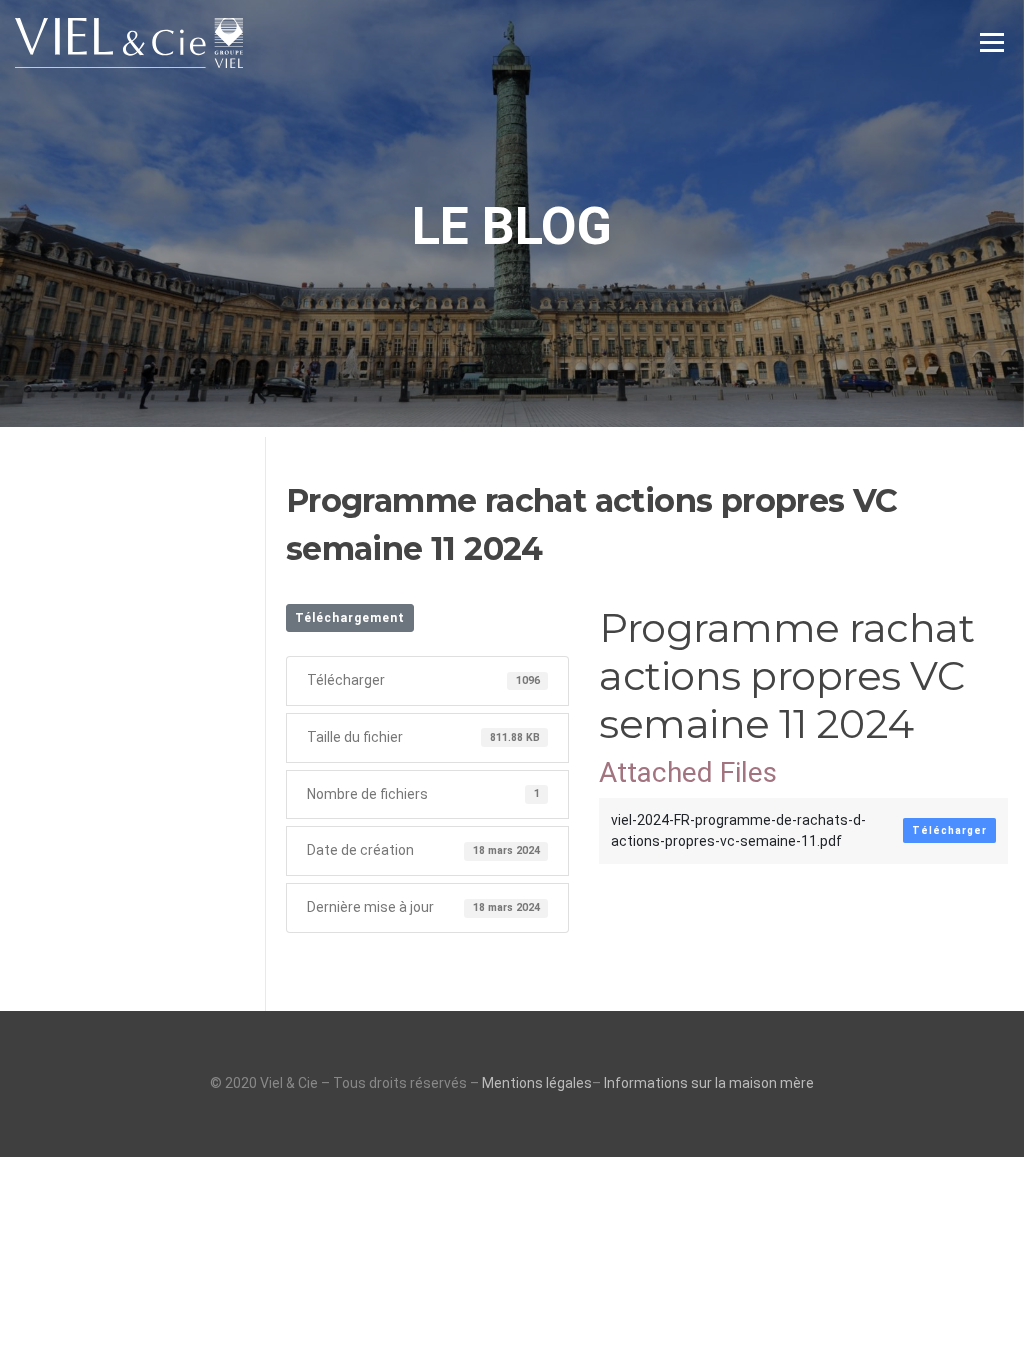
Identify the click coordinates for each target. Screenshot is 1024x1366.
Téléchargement (350, 618)
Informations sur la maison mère (709, 1083)
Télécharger (949, 830)
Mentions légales (537, 1083)
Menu (991, 42)
